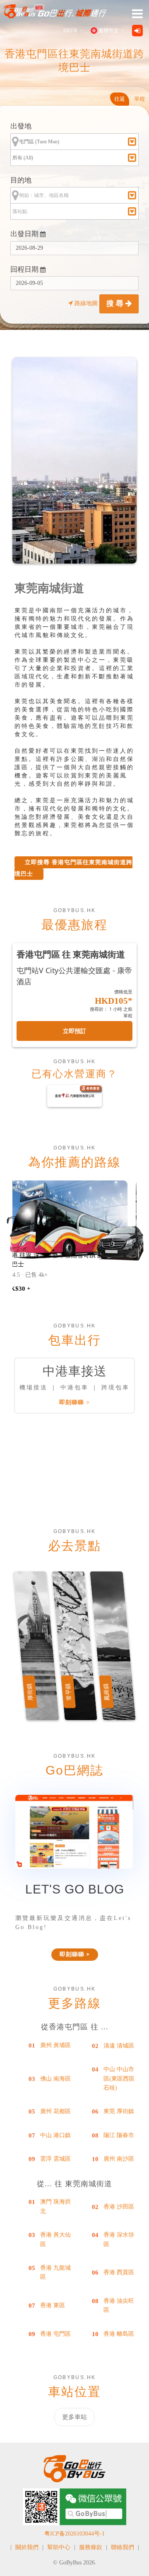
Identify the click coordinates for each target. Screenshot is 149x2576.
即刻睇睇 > (74, 1402)
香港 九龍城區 (55, 2272)
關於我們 (27, 2547)
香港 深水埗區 (119, 2239)
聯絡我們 (123, 2547)
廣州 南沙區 (119, 2159)
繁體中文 (108, 31)
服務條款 (91, 2547)
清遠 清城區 (119, 2046)
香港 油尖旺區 (119, 2305)
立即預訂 (74, 1031)
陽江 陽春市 (119, 2135)
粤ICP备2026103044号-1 (74, 2534)
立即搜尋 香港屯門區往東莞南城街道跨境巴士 (73, 868)
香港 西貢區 (119, 2272)
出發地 (21, 126)
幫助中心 (59, 2547)
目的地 (21, 180)
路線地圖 (86, 303)
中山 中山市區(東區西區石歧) (119, 2078)
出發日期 (25, 234)
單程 (139, 99)
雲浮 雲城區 (55, 2159)
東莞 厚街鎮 (119, 2111)
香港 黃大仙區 (55, 2239)
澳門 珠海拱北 (55, 2206)
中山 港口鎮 (55, 2135)
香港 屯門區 (55, 2334)
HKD (70, 31)
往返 (120, 99)
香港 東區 (53, 2305)
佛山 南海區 (55, 2079)
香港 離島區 (119, 2334)
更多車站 (74, 2417)
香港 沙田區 (119, 2207)
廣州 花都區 (55, 2111)
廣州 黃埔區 (55, 2045)
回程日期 (25, 269)
